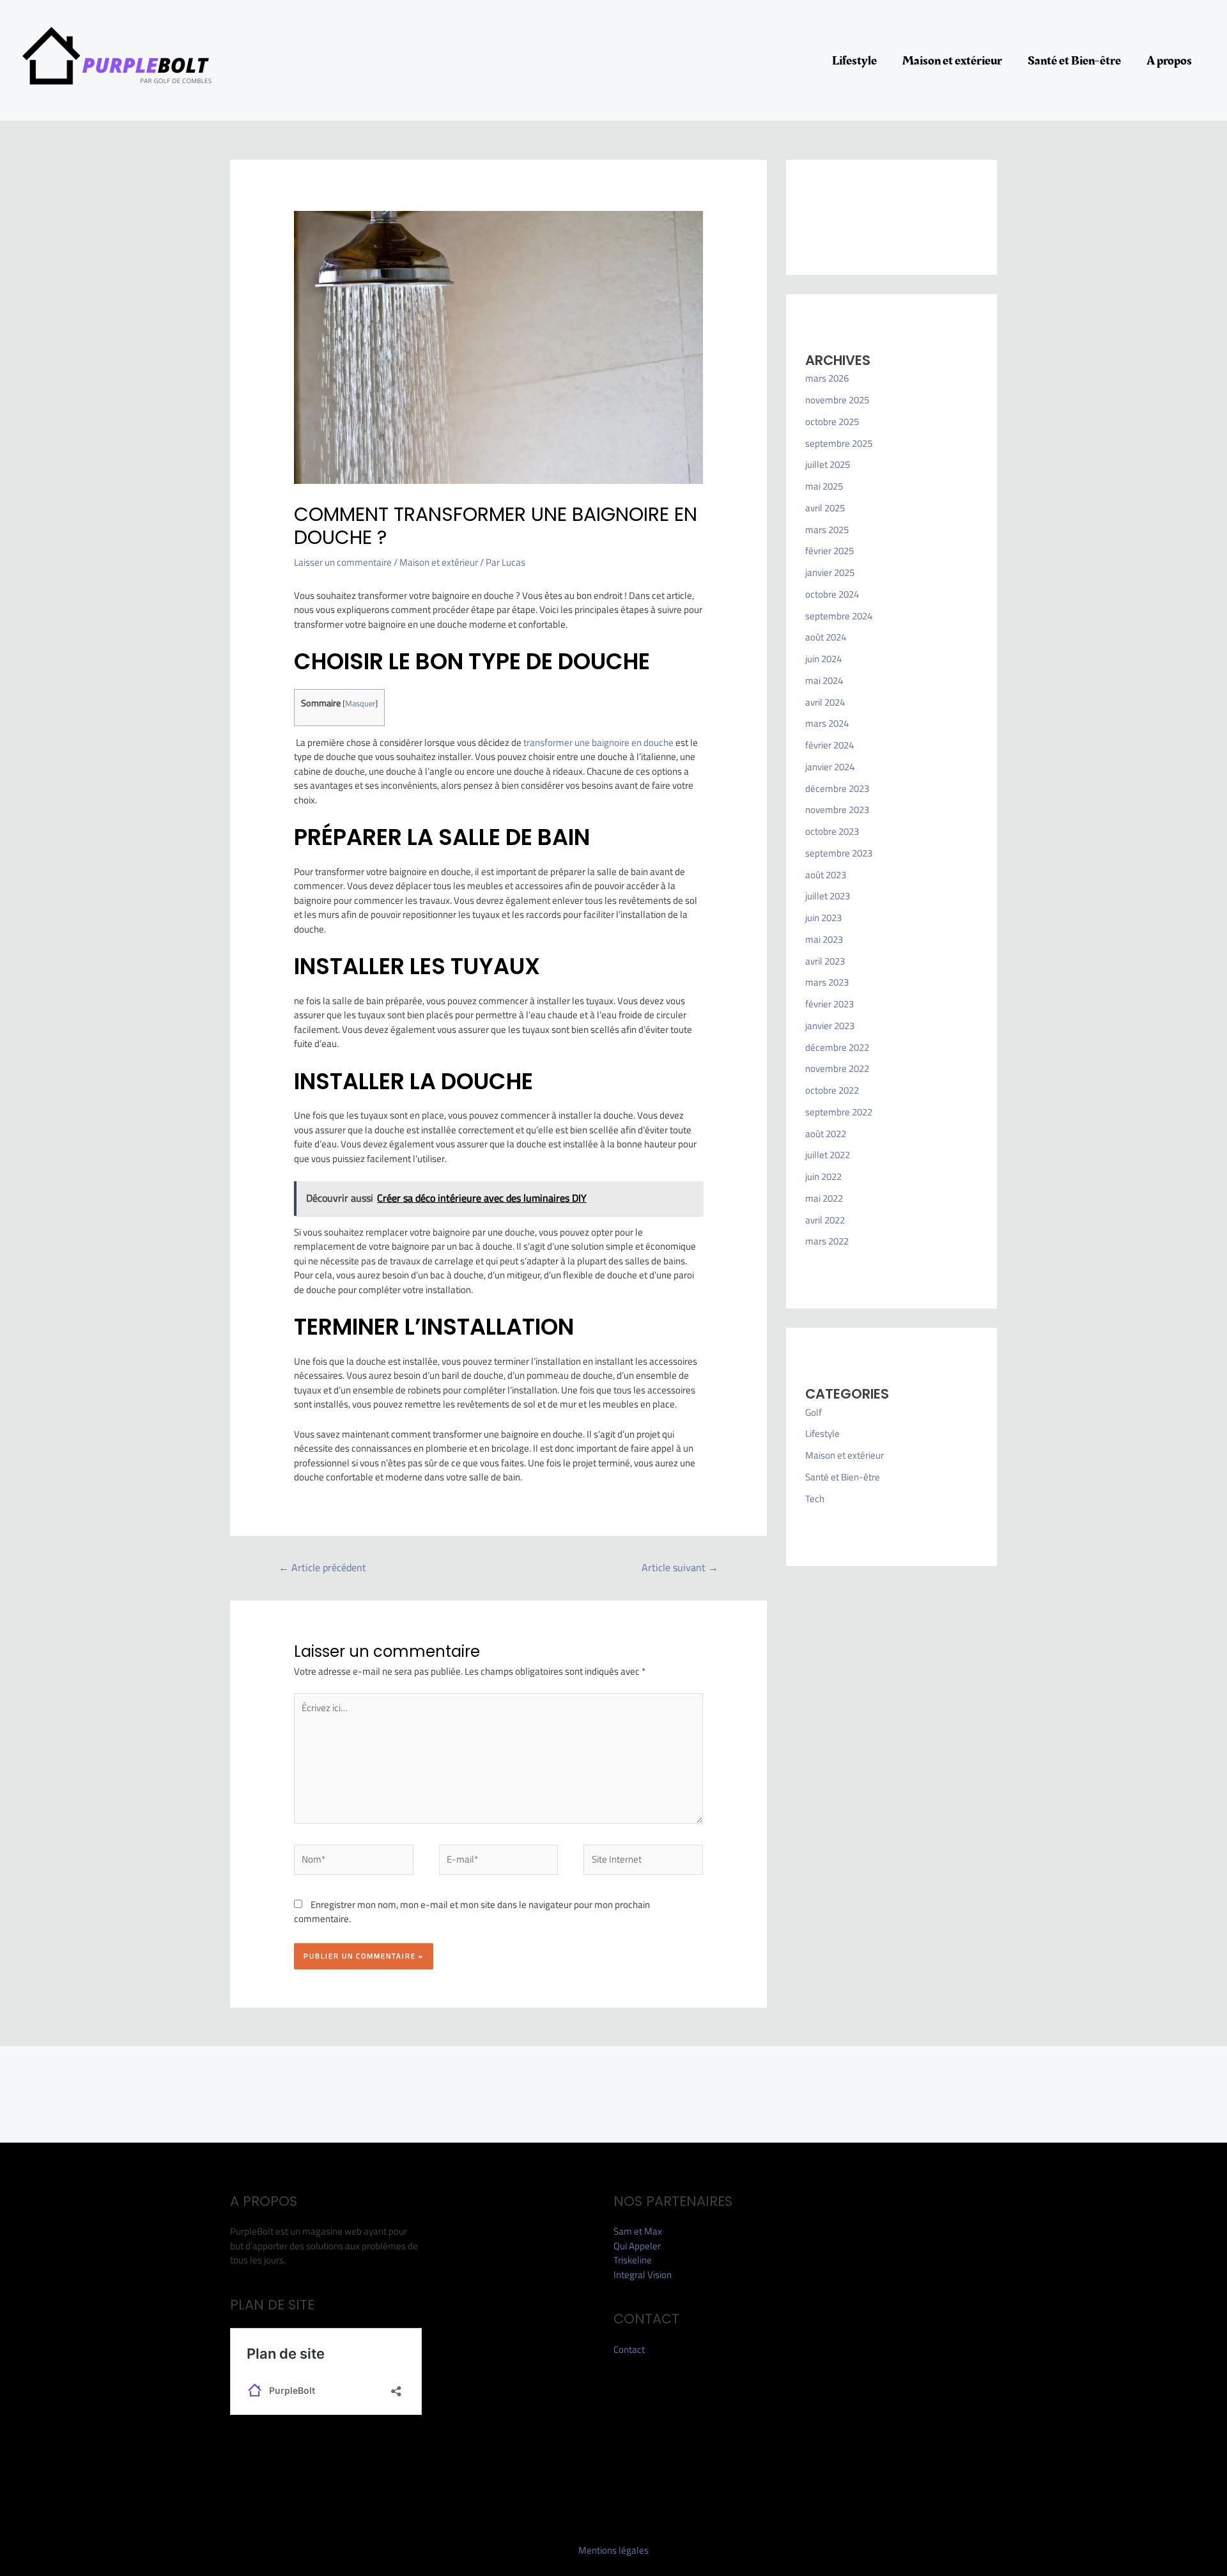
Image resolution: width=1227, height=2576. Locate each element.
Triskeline (633, 2260)
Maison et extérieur (952, 61)
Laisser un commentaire (343, 562)
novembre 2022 (837, 1068)
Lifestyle (854, 61)
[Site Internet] (643, 1862)
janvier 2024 (830, 767)
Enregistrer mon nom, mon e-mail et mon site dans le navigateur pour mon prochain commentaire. (472, 1912)
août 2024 (826, 637)
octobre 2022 (832, 1090)
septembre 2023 (839, 853)
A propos (1169, 61)
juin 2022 (823, 1176)
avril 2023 (825, 961)
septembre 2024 (839, 616)
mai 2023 (824, 939)
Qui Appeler (637, 2246)
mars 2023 (827, 982)
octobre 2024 (832, 594)
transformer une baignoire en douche (598, 742)
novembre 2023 (837, 810)
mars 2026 (827, 378)
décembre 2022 (837, 1047)
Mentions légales (613, 2550)
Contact (629, 2349)
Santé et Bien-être (1074, 61)
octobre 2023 (832, 831)
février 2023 (830, 1004)
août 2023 (826, 875)
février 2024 (830, 745)
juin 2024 (823, 659)
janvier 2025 (830, 572)
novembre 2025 (837, 400)
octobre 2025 (832, 422)
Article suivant (680, 1567)
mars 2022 (827, 1241)
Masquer (360, 703)
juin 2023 (823, 918)
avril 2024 (825, 702)
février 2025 (830, 551)
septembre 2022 (839, 1112)
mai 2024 (824, 680)
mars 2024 (827, 723)
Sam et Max (638, 2231)
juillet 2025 (828, 464)
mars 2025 (827, 530)
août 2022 (826, 1134)
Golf (814, 1412)
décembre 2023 (837, 788)
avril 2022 (825, 1220)
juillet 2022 (828, 1155)
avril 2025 (825, 508)
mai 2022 (824, 1198)
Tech (815, 1499)
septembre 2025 (839, 443)
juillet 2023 (828, 896)
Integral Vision (643, 2275)
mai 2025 (824, 486)
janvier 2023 (830, 1026)
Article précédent (322, 1567)
